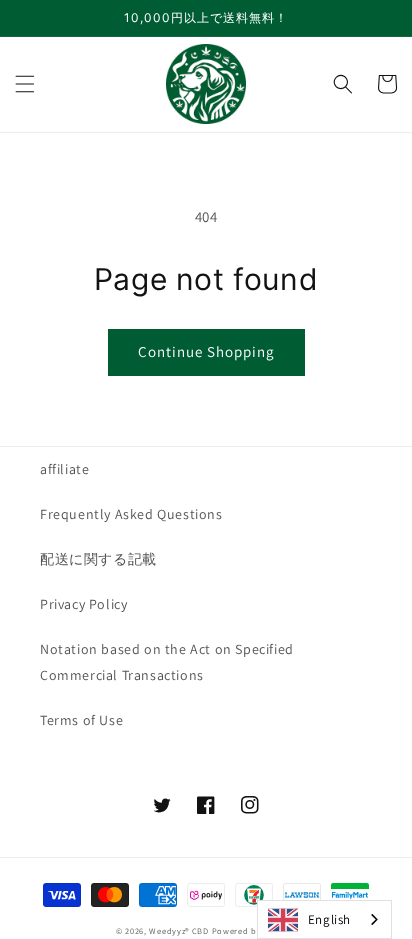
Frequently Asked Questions (131, 514)
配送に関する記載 (98, 559)
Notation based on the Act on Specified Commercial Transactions (167, 661)
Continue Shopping (206, 351)
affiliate (64, 469)
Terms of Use (81, 720)
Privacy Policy (83, 604)
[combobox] (324, 919)
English (329, 919)
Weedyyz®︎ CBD (178, 930)
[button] (25, 84)
